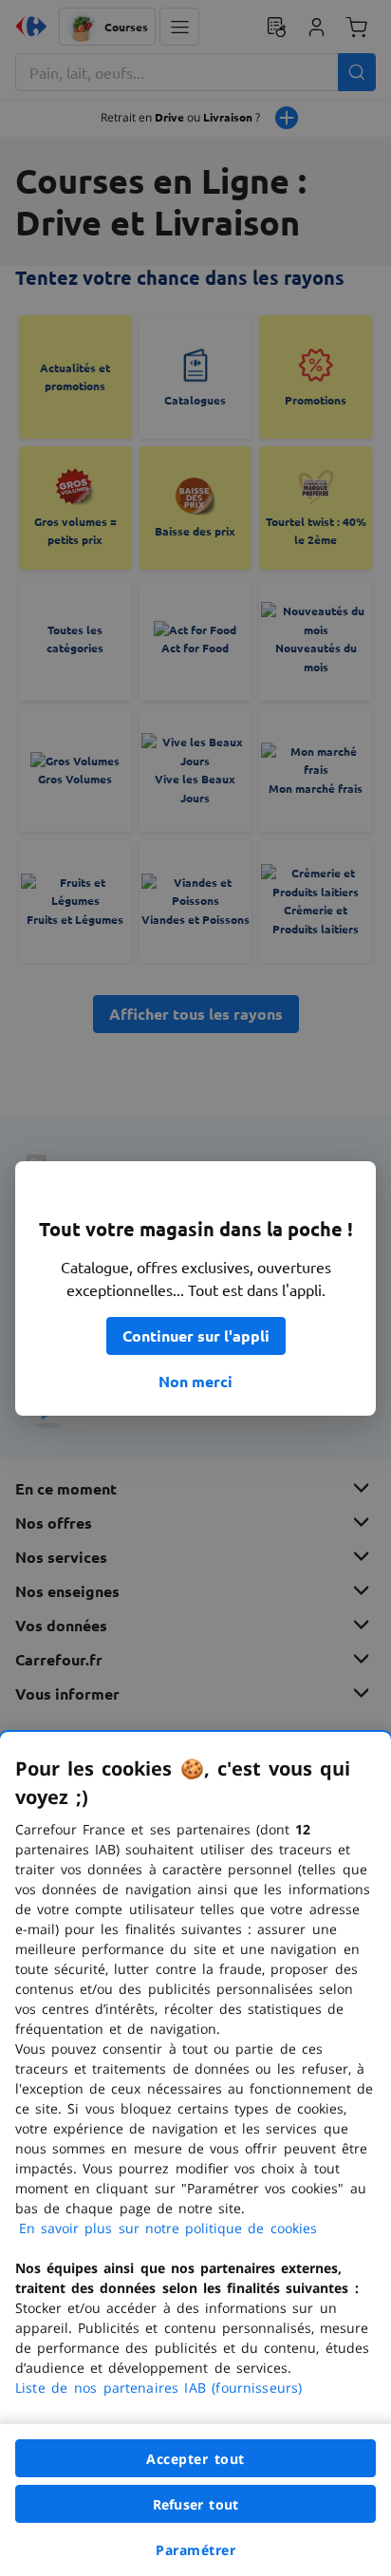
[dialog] (195, 2154)
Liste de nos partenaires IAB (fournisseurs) (158, 2388)
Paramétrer (195, 2550)
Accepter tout (195, 2459)
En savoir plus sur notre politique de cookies (168, 2228)
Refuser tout (195, 2504)
